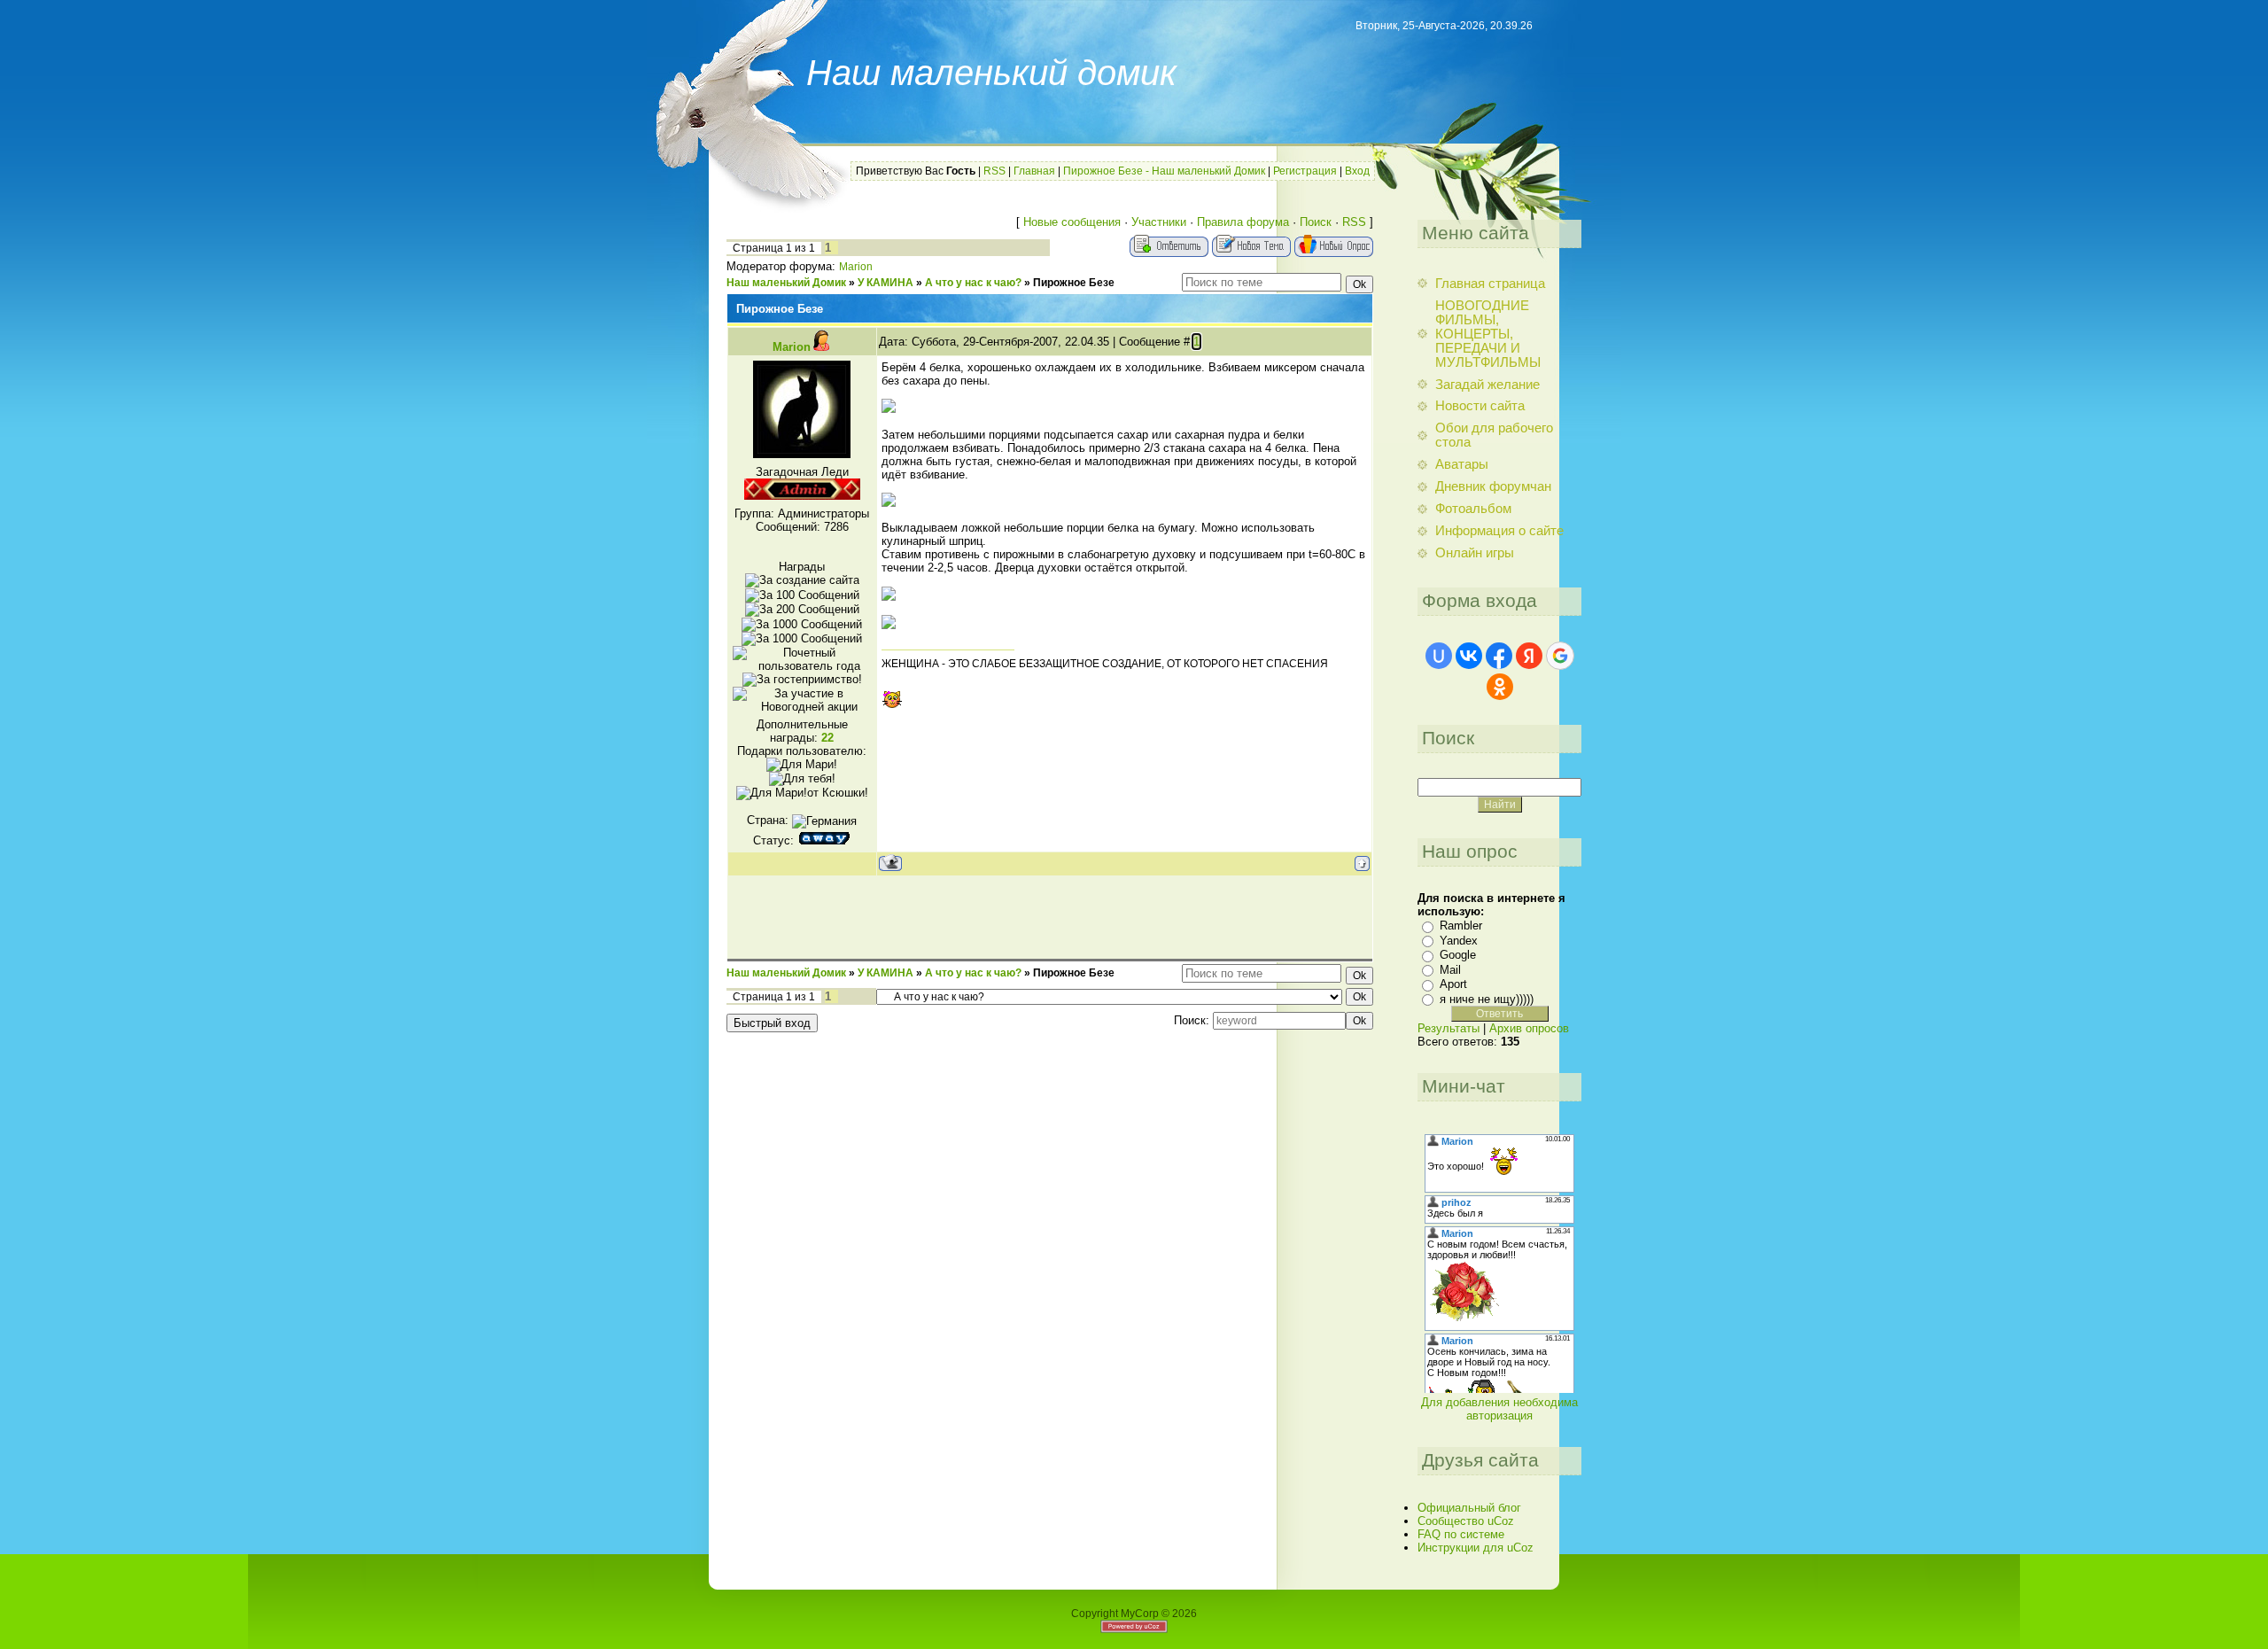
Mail (1450, 970)
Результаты (1449, 1028)
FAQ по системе (1461, 1534)
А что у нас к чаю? (973, 283)
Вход (1357, 171)
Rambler (1461, 926)
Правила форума (1243, 222)
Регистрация (1305, 171)
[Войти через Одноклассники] (1500, 687)
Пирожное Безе (1074, 283)
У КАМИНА (885, 283)
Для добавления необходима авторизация (1499, 1409)
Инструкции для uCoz (1476, 1548)
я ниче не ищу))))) (1487, 999)
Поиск (1316, 222)
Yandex (1459, 941)
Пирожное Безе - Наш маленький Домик (1164, 171)
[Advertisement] (1050, 916)
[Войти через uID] (1439, 656)
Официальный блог (1469, 1508)
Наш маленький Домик (786, 283)
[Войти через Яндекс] (1529, 656)
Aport (1453, 984)
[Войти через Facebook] (1499, 656)
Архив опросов (1529, 1028)
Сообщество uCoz (1466, 1521)
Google (1458, 955)
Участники (1159, 222)
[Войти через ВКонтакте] (1469, 656)
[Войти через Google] (1560, 656)
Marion (856, 267)
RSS (994, 171)
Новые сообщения (1072, 222)
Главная (1034, 171)
